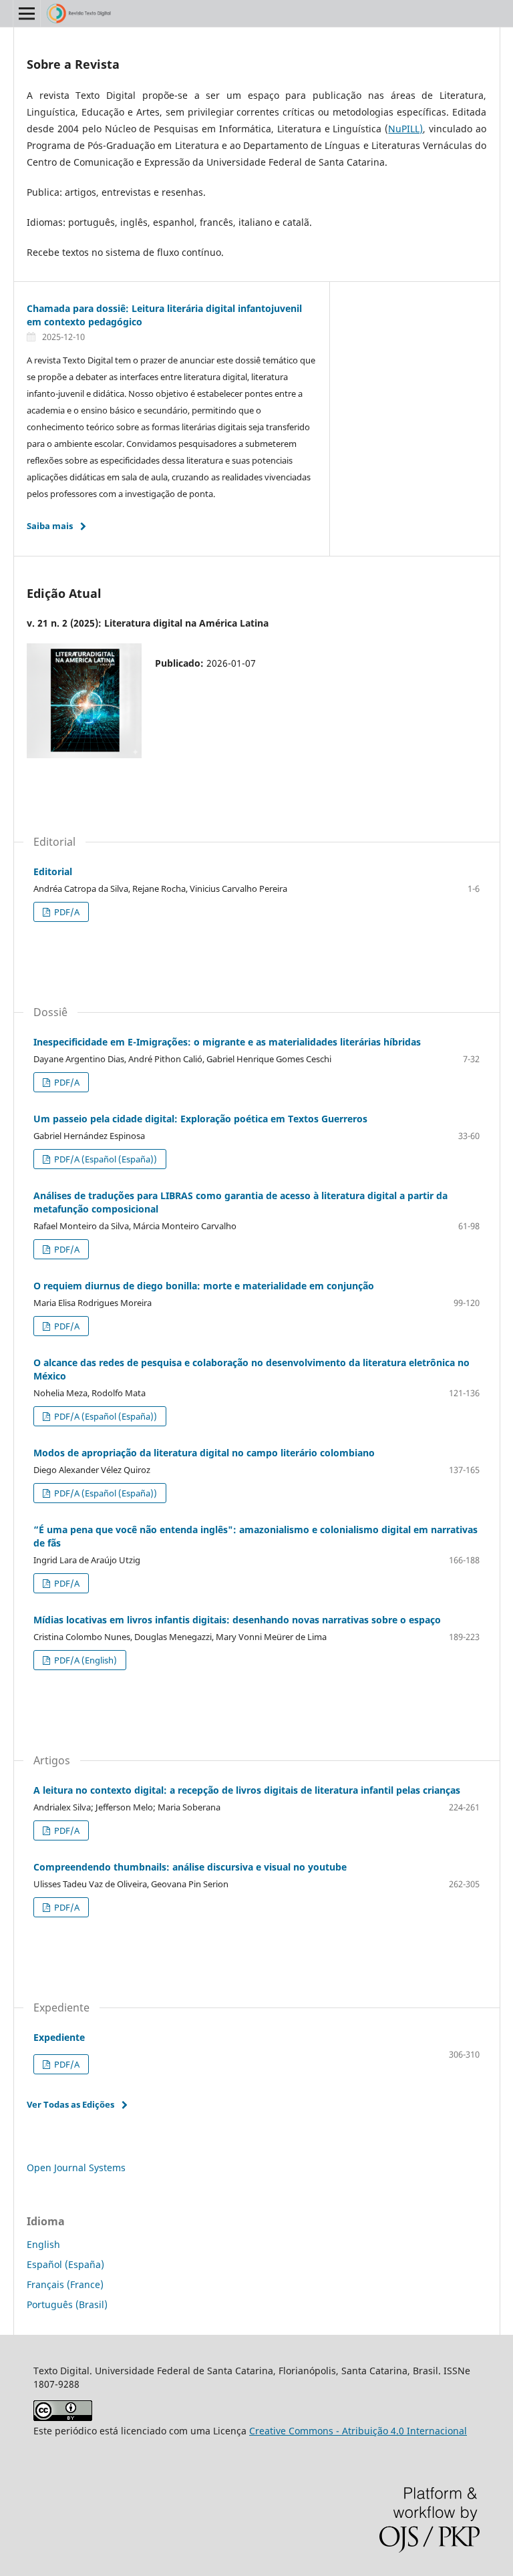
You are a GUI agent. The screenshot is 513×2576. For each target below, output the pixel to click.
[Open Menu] (27, 13)
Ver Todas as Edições (70, 2104)
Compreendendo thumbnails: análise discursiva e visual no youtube (190, 1867)
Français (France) (65, 2284)
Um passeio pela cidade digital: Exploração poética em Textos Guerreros (200, 1119)
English (43, 2244)
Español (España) (65, 2264)
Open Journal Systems (76, 2167)
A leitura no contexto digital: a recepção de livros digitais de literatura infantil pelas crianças (247, 1790)
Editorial (53, 871)
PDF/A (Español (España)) (105, 1159)
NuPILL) (405, 129)
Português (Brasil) (67, 2304)
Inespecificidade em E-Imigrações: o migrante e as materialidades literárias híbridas (227, 1042)
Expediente (59, 2037)
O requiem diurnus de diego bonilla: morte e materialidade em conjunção (204, 1286)
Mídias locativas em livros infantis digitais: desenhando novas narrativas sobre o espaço (237, 1620)
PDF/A (66, 912)
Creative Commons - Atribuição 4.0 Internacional (358, 2431)
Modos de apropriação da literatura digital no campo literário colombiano (204, 1453)
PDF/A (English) (84, 1660)
